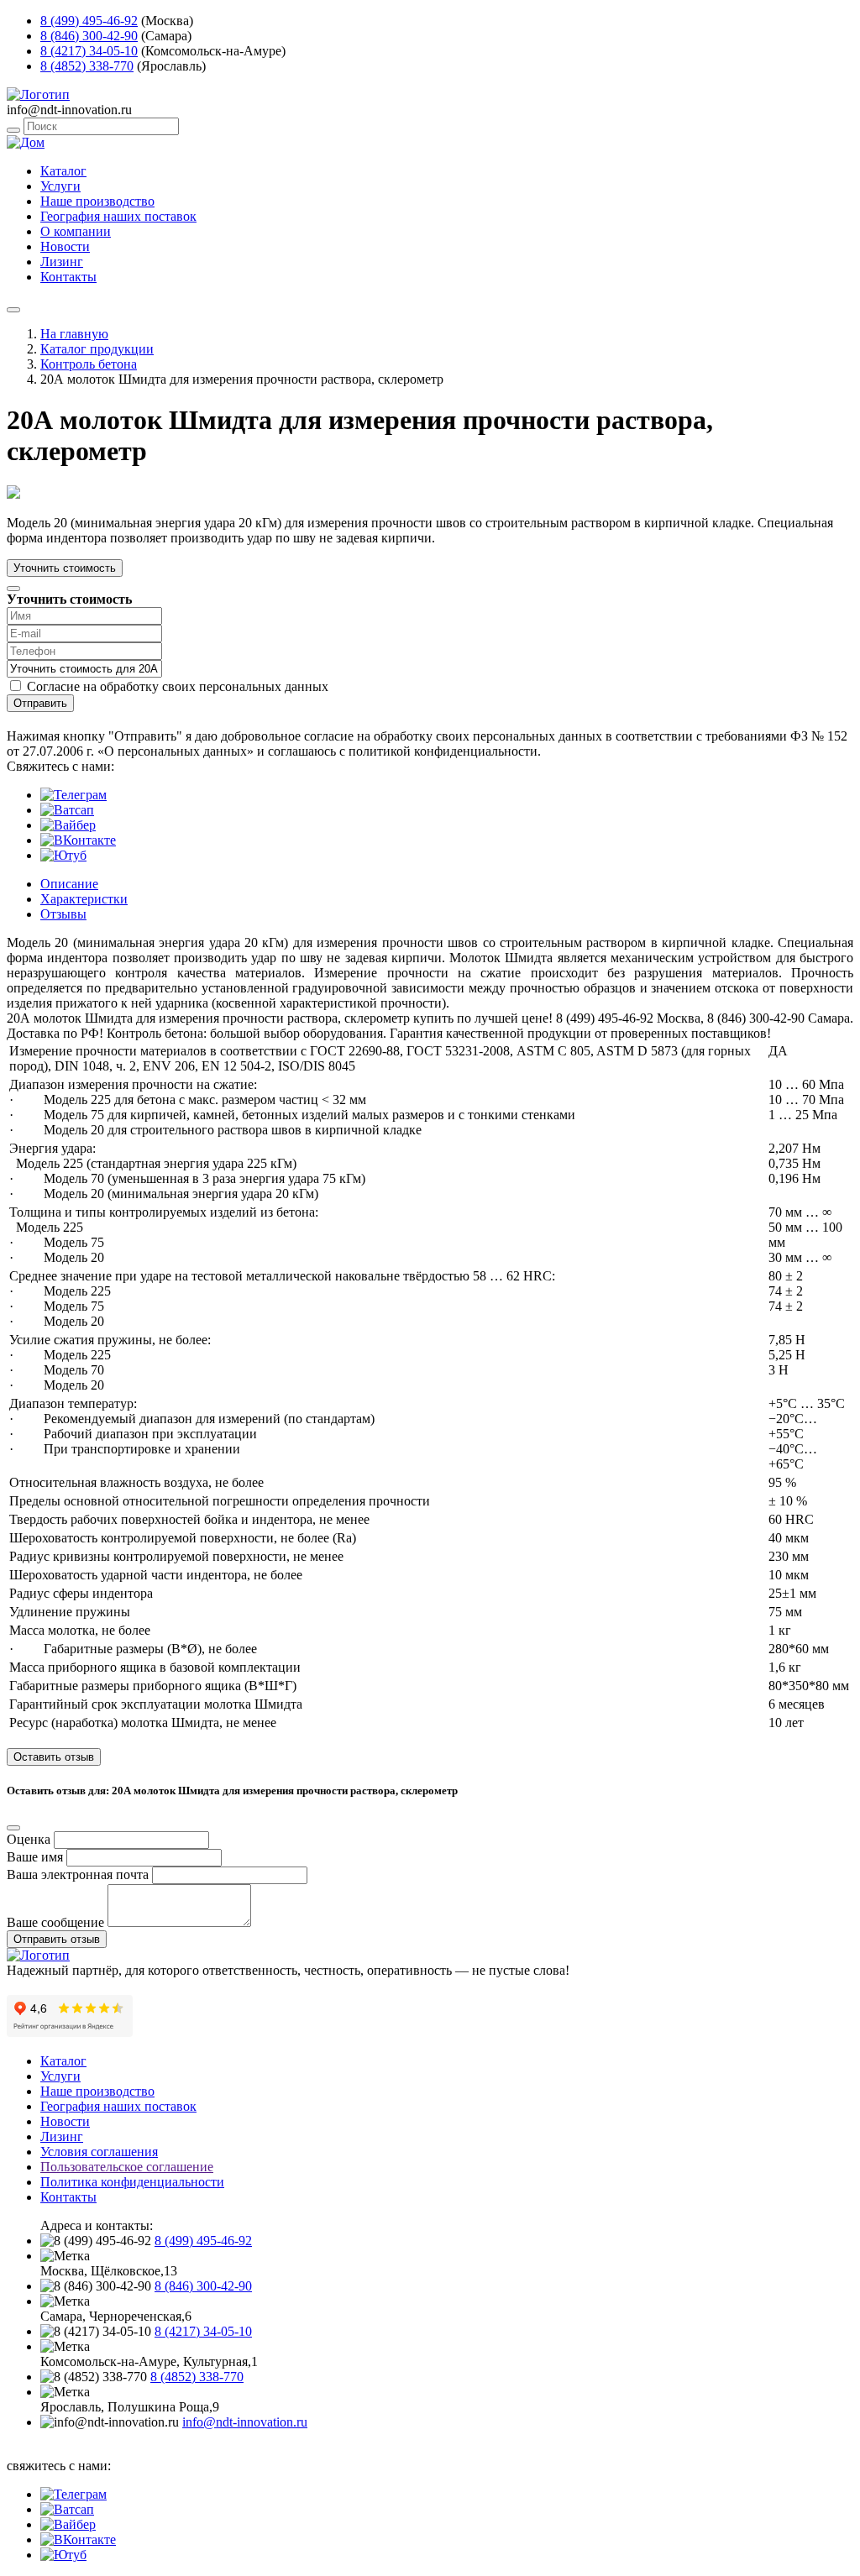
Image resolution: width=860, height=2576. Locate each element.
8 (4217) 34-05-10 (89, 51)
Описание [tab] (69, 884)
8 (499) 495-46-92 (89, 21)
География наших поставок (118, 216)
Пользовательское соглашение (127, 2167)
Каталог (63, 171)
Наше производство (97, 201)
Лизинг (62, 262)
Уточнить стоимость (65, 568)
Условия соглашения (99, 2152)
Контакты (68, 277)
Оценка (29, 1839)
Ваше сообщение (55, 1922)
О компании (76, 231)
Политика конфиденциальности (132, 2182)
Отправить (40, 703)
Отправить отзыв (57, 1939)
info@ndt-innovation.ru (245, 2422)
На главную (74, 334)
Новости (65, 246)
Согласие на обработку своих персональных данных (178, 686)
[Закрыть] (13, 589)
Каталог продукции (97, 349)
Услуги (60, 186)
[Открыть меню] (13, 310)
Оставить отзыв (54, 1757)
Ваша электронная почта (78, 1874)
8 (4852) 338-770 (87, 66)
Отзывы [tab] (63, 914)
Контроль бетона (89, 364)
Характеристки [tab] (84, 899)
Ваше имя (35, 1857)
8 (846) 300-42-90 (89, 36)
